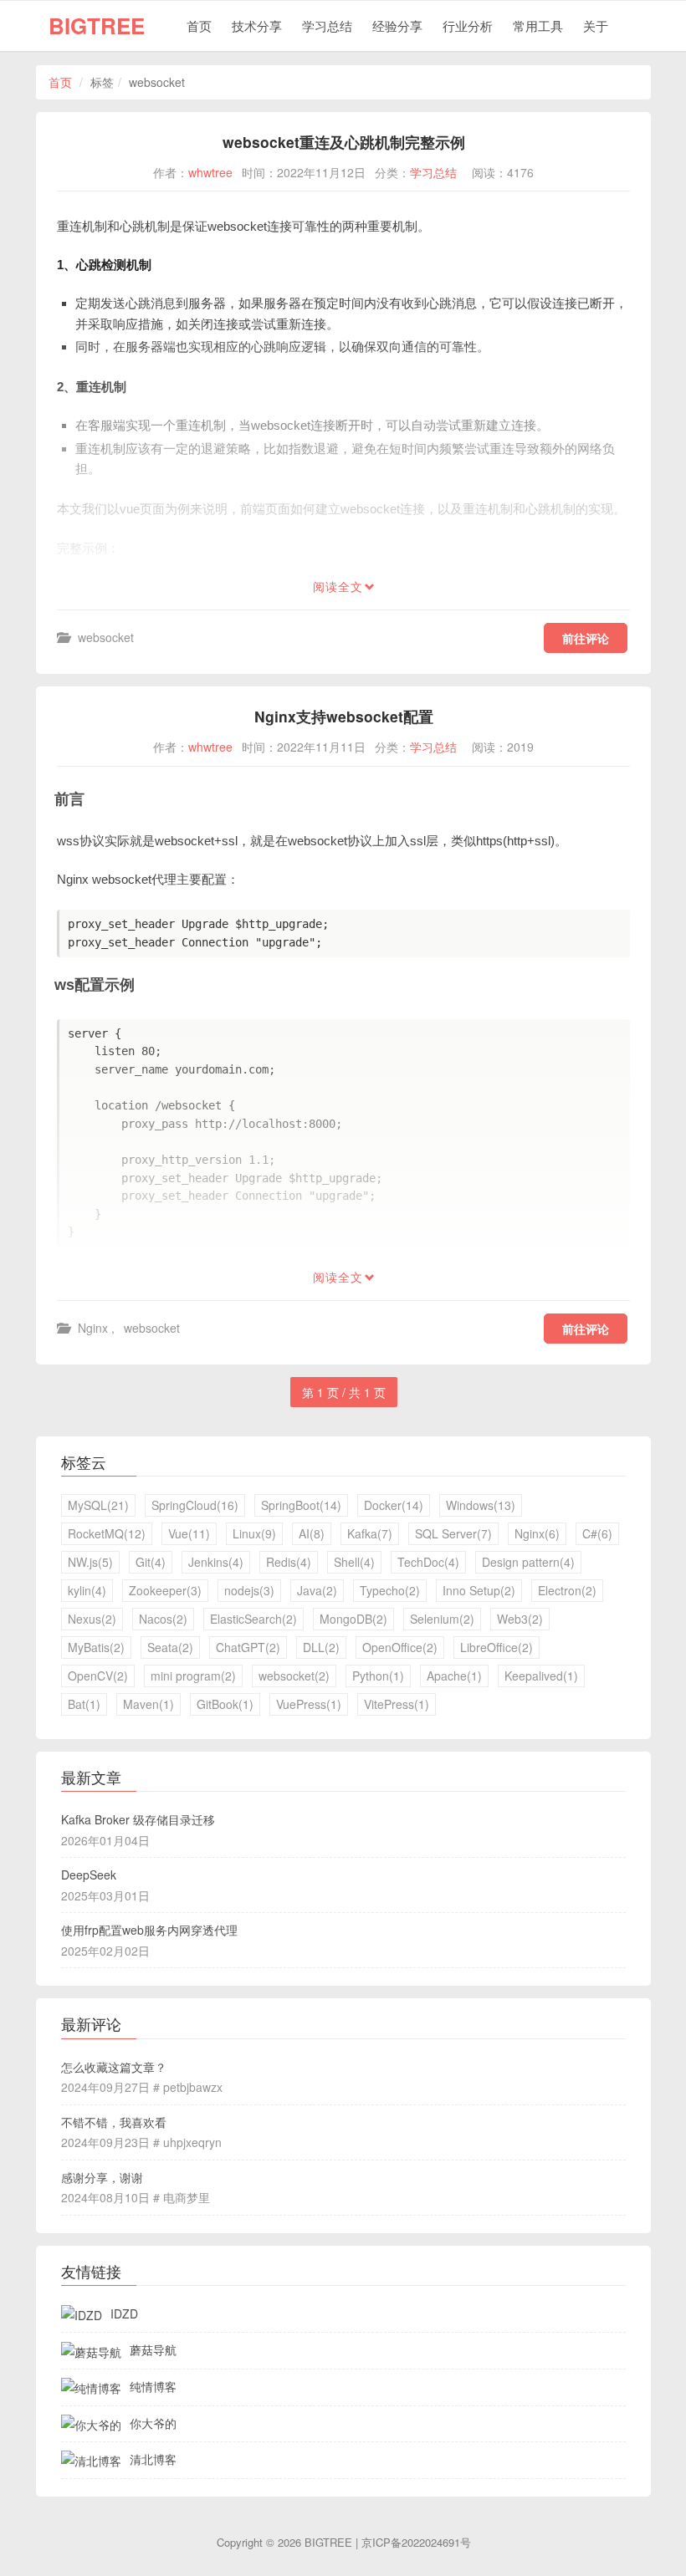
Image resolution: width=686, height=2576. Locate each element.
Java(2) (317, 1590)
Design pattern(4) (528, 1562)
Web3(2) (520, 1619)
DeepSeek (89, 1875)
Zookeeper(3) (165, 1590)
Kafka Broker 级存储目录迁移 (138, 1819)
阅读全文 (338, 587)
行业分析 (468, 26)
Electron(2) (567, 1590)
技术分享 (257, 26)
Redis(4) (289, 1562)
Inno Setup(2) (479, 1590)
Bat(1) (84, 1704)
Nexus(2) (92, 1619)
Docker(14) (394, 1505)
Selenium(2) (442, 1619)
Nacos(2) (163, 1619)
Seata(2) (170, 1647)
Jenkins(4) (216, 1562)
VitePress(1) (397, 1704)
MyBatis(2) (96, 1647)
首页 (199, 26)
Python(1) (378, 1676)
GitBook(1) (225, 1704)
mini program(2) (193, 1676)
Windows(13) (481, 1505)
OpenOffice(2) (400, 1647)
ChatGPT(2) (248, 1647)
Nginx (93, 1328)
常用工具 (538, 26)
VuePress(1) (309, 1704)
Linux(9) (254, 1533)
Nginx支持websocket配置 (344, 716)
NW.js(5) (90, 1562)
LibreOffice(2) (497, 1647)
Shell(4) (354, 1562)
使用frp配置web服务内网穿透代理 (149, 1930)
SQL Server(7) (453, 1533)
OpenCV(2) (98, 1676)
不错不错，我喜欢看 (114, 2122)
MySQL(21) (98, 1505)
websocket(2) (294, 1676)
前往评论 (586, 638)
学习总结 (327, 26)
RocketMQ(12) (107, 1533)
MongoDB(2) (353, 1619)
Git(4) (151, 1562)
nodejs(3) (249, 1590)
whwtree (210, 172)
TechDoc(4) (428, 1562)
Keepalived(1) (541, 1676)
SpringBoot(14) (301, 1505)
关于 (596, 26)
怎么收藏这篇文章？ (114, 2067)
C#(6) (597, 1533)
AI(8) (312, 1533)
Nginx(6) (537, 1533)
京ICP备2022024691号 (416, 2542)
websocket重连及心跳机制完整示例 (344, 142)
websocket (106, 637)
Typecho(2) (390, 1590)
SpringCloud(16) (195, 1505)
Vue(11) (189, 1533)
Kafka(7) (370, 1533)
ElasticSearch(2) (253, 1619)
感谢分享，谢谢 (102, 2177)
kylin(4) (87, 1590)
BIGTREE (97, 26)
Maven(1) (148, 1704)
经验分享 (397, 26)
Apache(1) (454, 1676)
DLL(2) (321, 1647)
